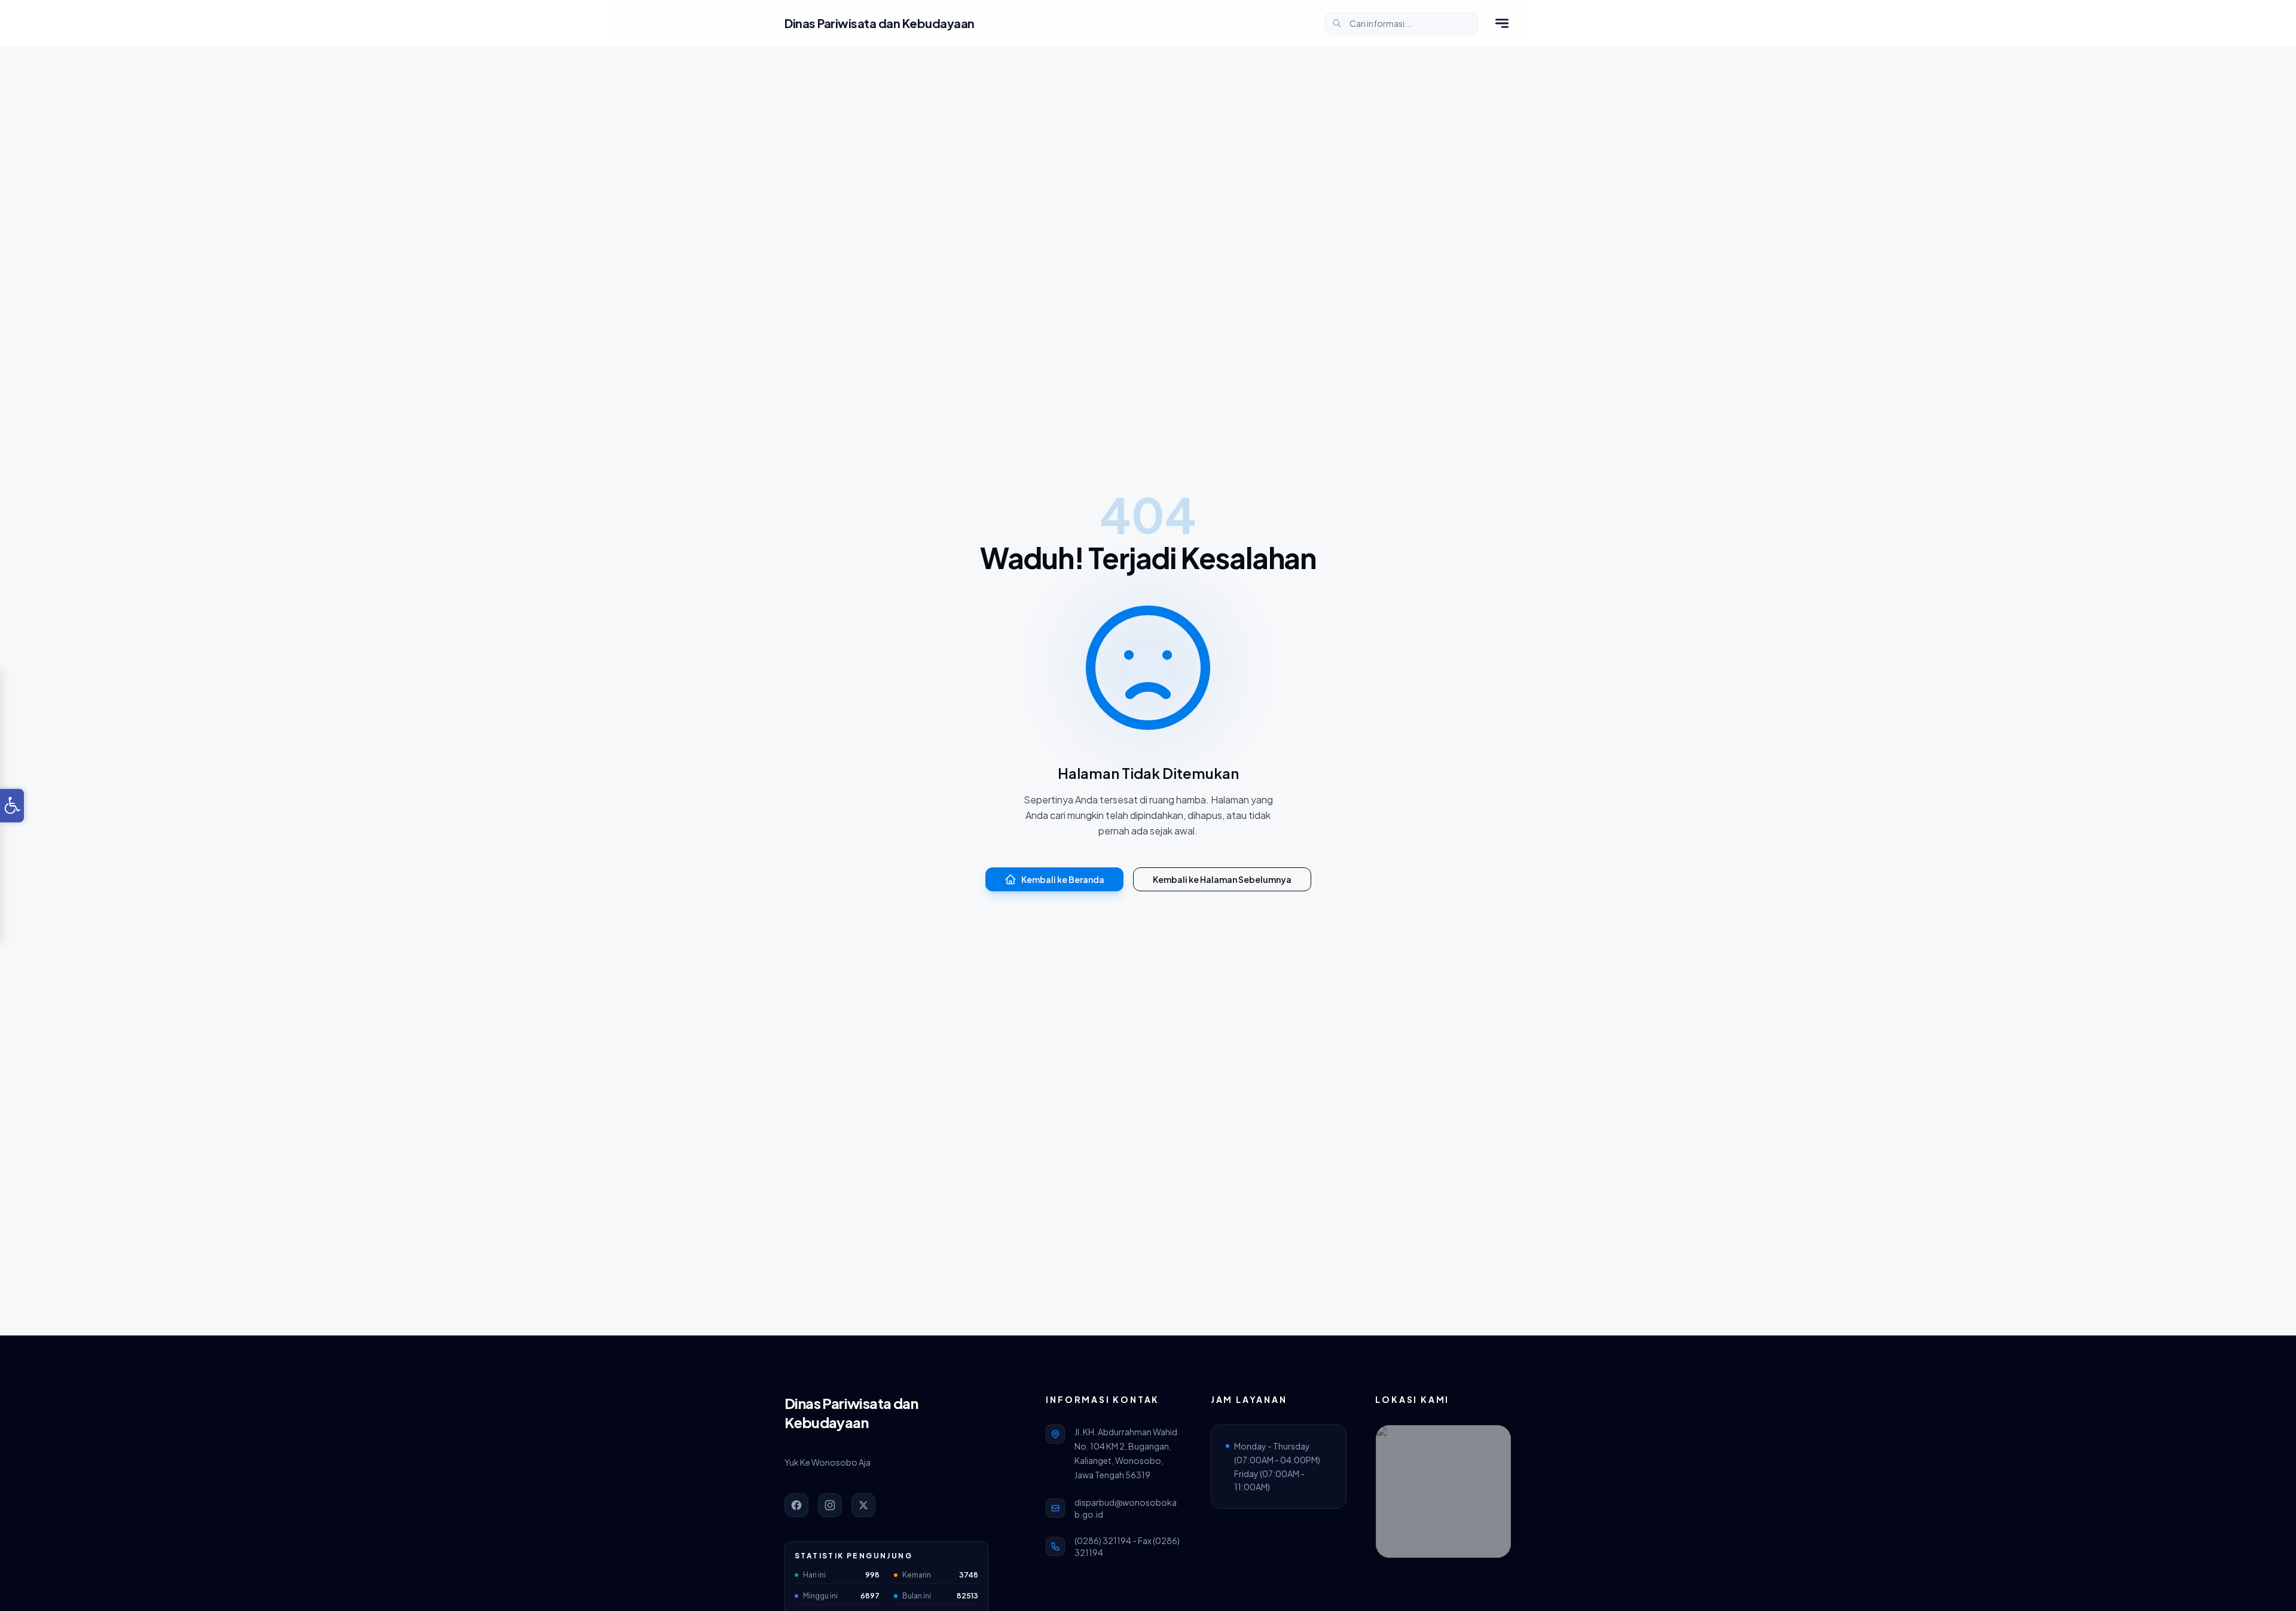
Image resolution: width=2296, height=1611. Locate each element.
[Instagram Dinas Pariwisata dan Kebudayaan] (830, 1505)
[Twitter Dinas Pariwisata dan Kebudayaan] (863, 1505)
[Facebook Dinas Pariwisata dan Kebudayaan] (796, 1505)
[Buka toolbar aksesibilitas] (12, 806)
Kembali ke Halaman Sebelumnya (1222, 879)
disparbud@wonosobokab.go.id (1126, 1508)
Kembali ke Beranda (1063, 879)
